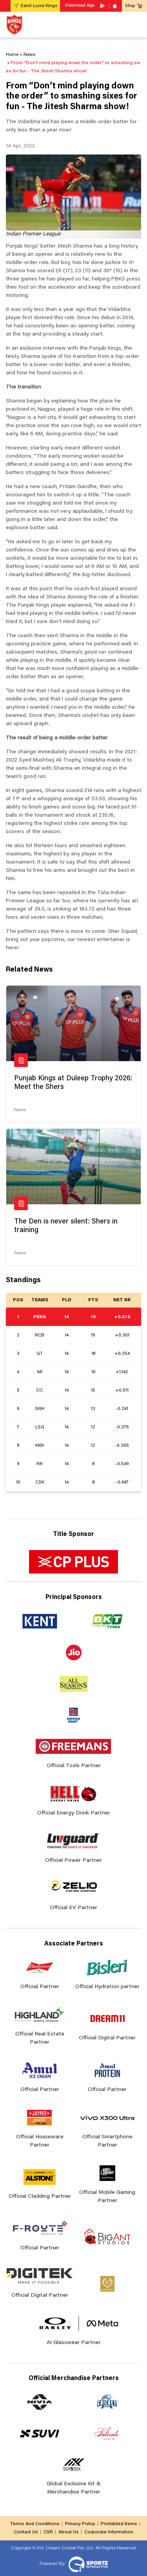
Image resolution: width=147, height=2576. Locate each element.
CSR (48, 2532)
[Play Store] (103, 6)
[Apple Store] (116, 6)
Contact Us (26, 2532)
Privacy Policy (80, 2524)
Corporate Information (109, 2532)
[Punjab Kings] (14, 24)
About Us (69, 2532)
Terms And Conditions (35, 2524)
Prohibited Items (119, 2524)
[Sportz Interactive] (87, 2564)
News (20, 1110)
